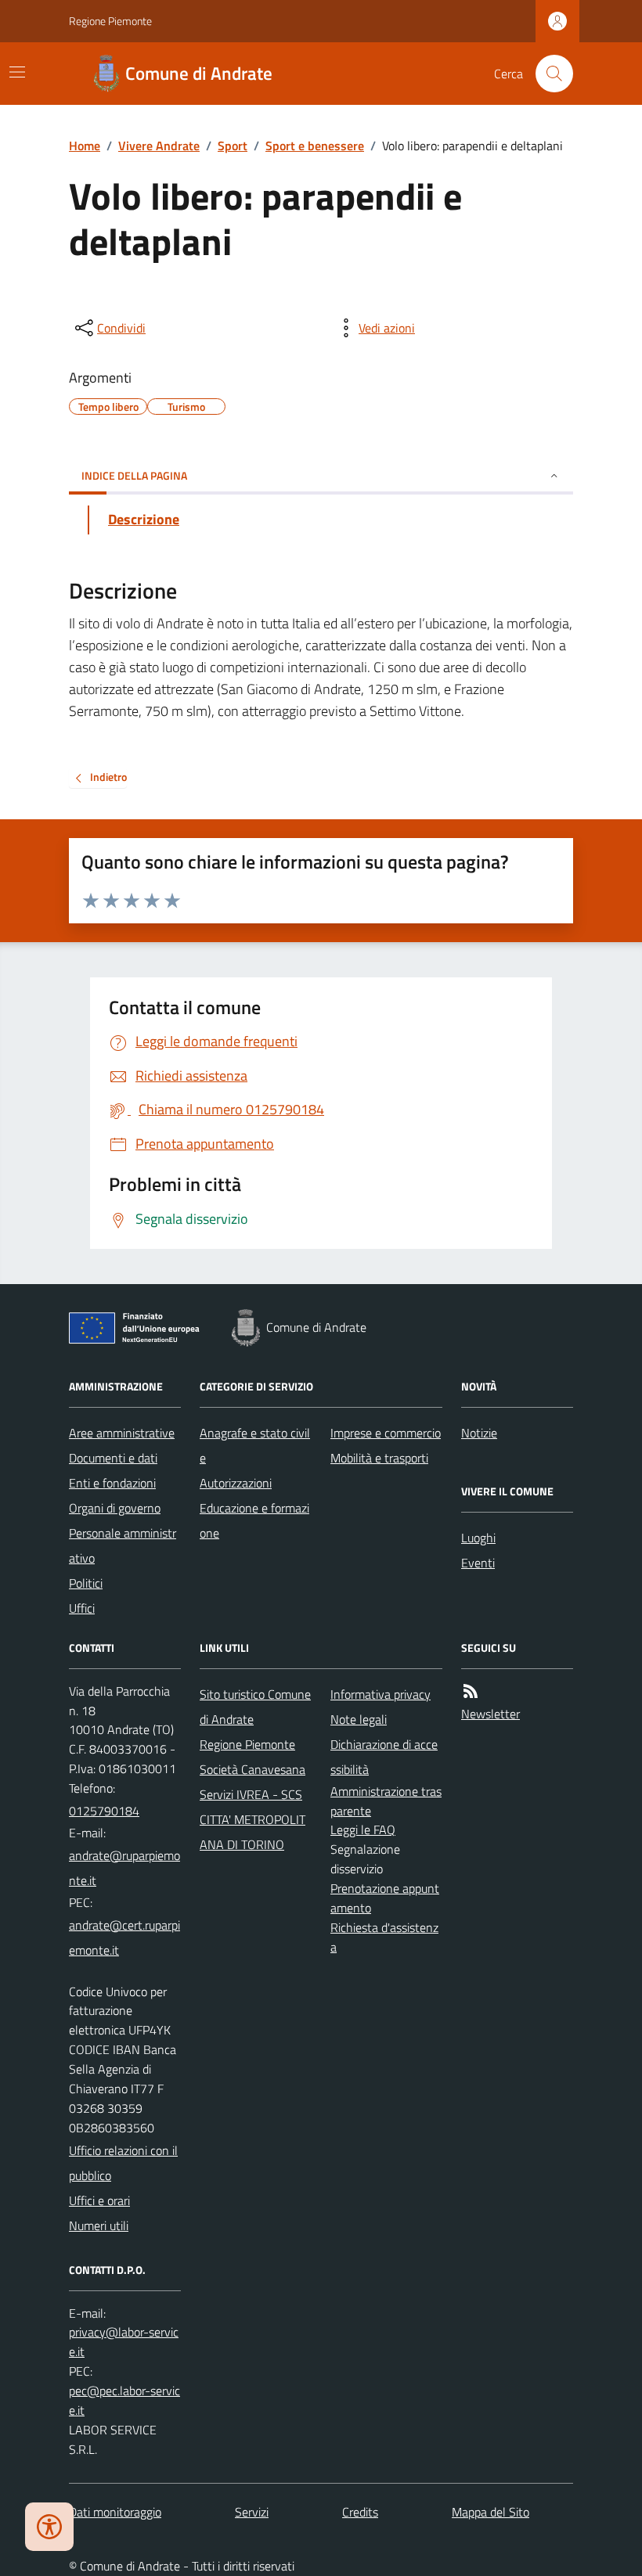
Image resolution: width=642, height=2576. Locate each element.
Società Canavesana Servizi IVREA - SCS (252, 1782)
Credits (360, 2512)
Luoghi (478, 1538)
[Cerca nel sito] (548, 74)
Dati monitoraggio (115, 2512)
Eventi (478, 1563)
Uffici (82, 1608)
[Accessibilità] (49, 2527)
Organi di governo (115, 1508)
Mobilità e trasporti (379, 1458)
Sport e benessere (315, 146)
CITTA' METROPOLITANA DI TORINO (252, 1832)
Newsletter (491, 1714)
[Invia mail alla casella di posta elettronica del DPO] (125, 2342)
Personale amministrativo (123, 1545)
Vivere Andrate (159, 146)
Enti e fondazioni (112, 1483)
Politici (86, 1583)
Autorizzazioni (236, 1483)
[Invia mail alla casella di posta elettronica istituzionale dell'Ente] (125, 1868)
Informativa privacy (381, 1694)
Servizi (252, 2512)
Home (85, 146)
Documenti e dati (113, 1458)
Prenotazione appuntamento (385, 1898)
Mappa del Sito (491, 2512)
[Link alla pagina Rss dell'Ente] (471, 1691)
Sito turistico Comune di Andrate (255, 1707)
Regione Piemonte (110, 21)
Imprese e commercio (386, 1433)
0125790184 (104, 1811)
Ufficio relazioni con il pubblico (123, 2163)
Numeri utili (99, 2225)
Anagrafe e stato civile (255, 1445)
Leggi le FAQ (363, 1829)
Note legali (359, 1719)
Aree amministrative (122, 1433)
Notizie (479, 1433)
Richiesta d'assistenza (384, 1937)
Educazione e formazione (254, 1520)
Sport (233, 146)
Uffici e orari (99, 2200)
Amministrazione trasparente (386, 1801)
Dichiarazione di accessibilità (384, 1757)
